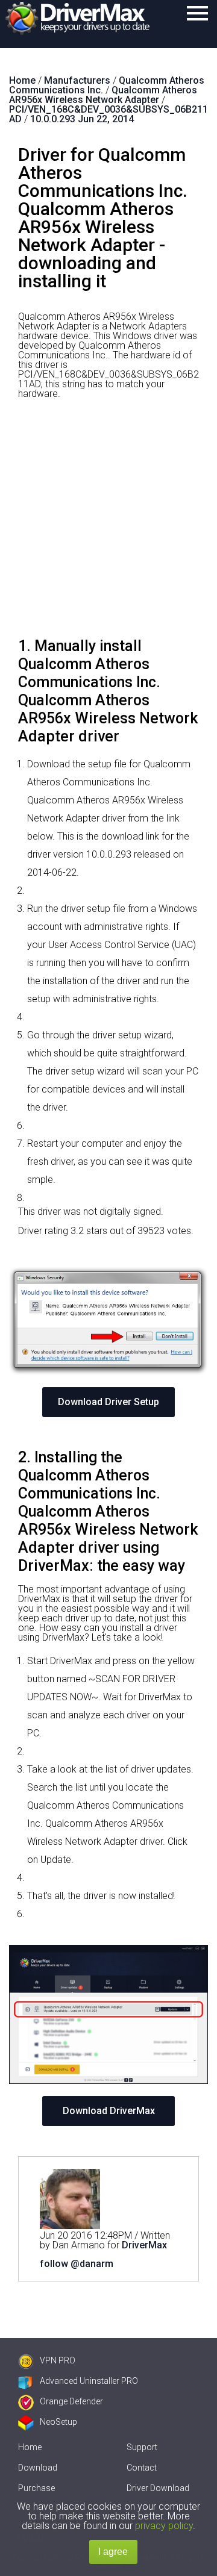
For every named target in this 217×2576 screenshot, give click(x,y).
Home (30, 2447)
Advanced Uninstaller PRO (89, 2381)
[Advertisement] (108, 523)
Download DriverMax (109, 2111)
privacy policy (164, 2526)
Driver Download (158, 2488)
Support (142, 2447)
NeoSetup (58, 2422)
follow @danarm (77, 2264)
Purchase (36, 2488)
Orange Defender (71, 2401)
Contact (142, 2468)
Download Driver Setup (108, 1402)
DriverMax (144, 2245)
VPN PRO (58, 2360)
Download (38, 2468)
